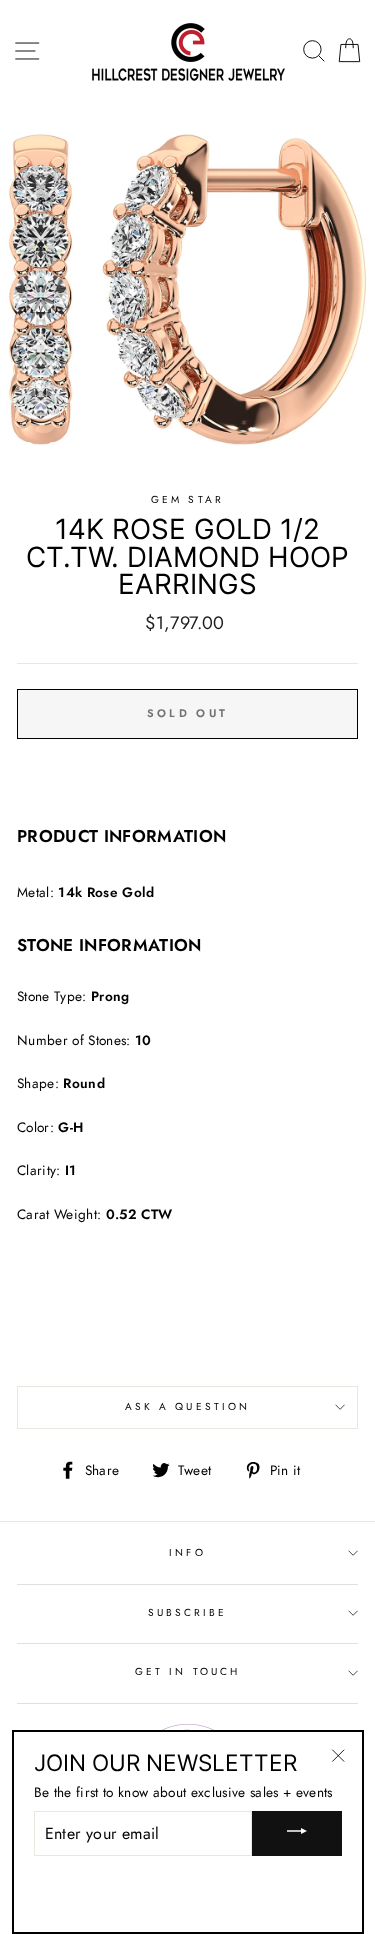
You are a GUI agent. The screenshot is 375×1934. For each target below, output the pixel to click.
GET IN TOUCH (187, 1671)
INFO (187, 1552)
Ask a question (187, 1406)
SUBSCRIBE (188, 1612)
